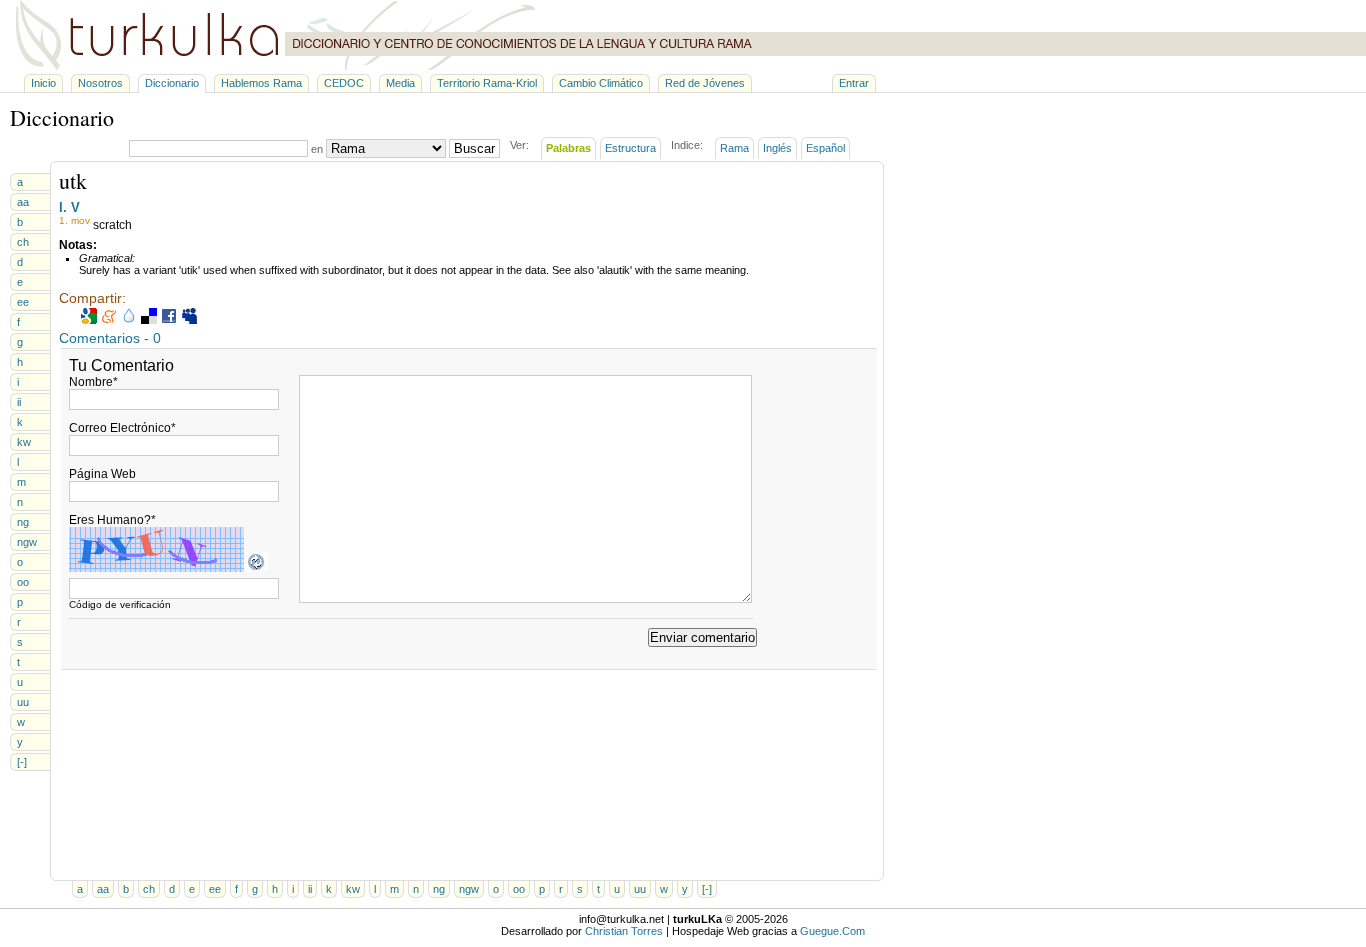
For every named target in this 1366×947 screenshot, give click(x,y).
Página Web (102, 474)
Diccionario (172, 83)
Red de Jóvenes (705, 83)
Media (400, 83)
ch (23, 242)
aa (23, 202)
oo (23, 582)
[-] (22, 762)
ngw (27, 542)
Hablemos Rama (261, 83)
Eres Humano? (112, 520)
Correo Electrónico (122, 428)
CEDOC (344, 83)
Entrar (854, 83)
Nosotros (100, 83)
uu (23, 702)
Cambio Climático (601, 83)
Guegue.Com (832, 931)
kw (24, 442)
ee (23, 302)
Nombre (93, 382)
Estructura (630, 148)
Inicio (43, 83)
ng (23, 522)
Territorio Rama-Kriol (487, 83)
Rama (734, 148)
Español (825, 148)
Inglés (777, 148)
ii (19, 402)
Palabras (568, 148)
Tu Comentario (121, 365)
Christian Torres (624, 931)
